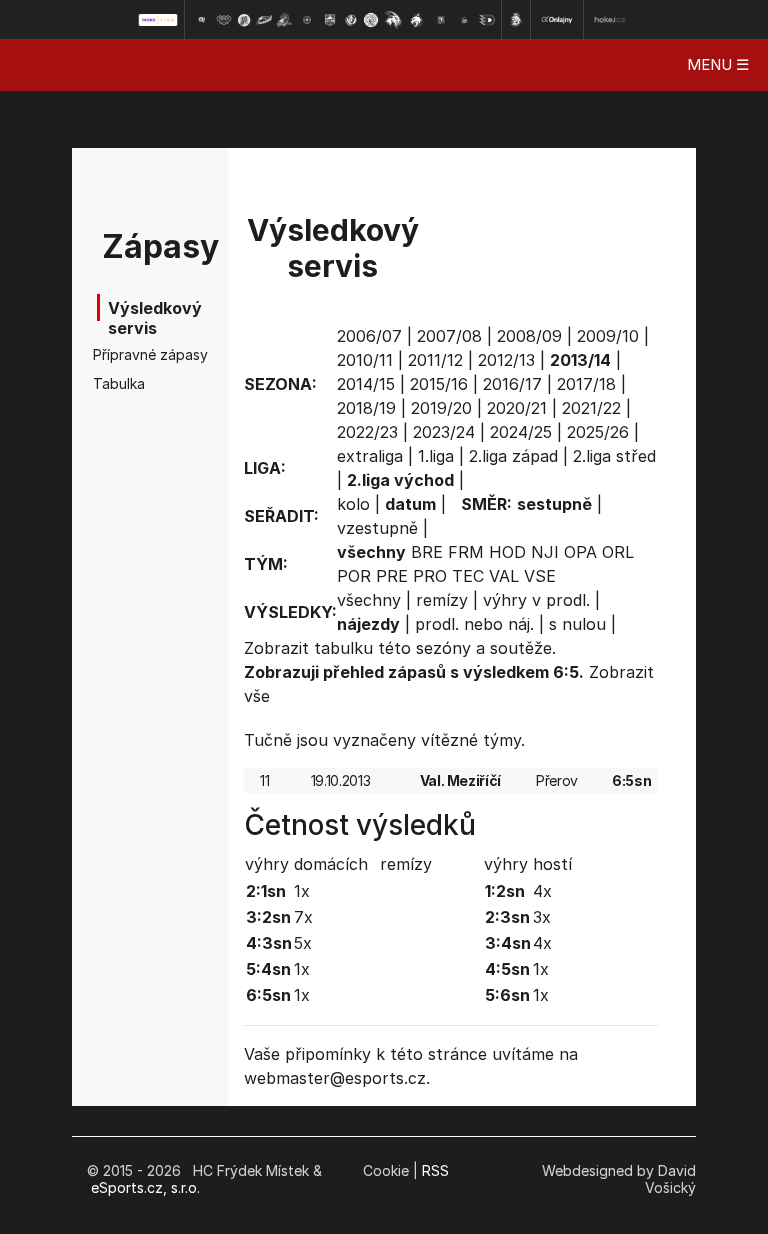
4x (542, 891)
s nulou (577, 624)
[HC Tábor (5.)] (284, 20)
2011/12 (435, 360)
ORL (618, 552)
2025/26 (598, 432)
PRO (430, 576)
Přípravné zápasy (124, 354)
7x (303, 917)
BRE (427, 552)
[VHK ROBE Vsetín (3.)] (244, 20)
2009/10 (608, 336)
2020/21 (517, 408)
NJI (545, 552)
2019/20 (441, 408)
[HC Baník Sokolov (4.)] (264, 20)
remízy (442, 600)
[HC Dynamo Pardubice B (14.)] (487, 20)
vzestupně (377, 528)
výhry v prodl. (536, 600)
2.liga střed (614, 456)
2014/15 (366, 384)
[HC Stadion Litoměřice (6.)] (307, 20)
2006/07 (369, 336)
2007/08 (449, 336)
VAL (504, 576)
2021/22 (591, 408)
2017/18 (586, 384)
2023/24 (444, 432)
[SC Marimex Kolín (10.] (393, 20)
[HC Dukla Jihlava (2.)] (224, 20)
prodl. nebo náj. (474, 624)
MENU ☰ (718, 64)
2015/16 (439, 384)
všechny (369, 600)
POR (354, 576)
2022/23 (367, 432)
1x (302, 891)
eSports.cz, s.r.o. (145, 1187)
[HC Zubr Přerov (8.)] (351, 20)
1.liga (436, 456)
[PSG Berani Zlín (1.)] (201, 20)
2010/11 (365, 360)
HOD (507, 552)
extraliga (370, 456)
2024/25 (521, 432)
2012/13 (506, 360)
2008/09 (529, 336)
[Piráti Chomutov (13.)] (465, 20)
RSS (435, 1170)
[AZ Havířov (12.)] (441, 20)
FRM (466, 552)
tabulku (343, 648)
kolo (353, 504)
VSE (540, 576)
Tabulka (119, 383)
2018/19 (366, 408)
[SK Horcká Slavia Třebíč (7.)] (329, 20)
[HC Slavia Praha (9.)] (371, 20)
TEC (468, 576)
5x (303, 943)
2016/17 (512, 384)
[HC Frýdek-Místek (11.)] (417, 20)
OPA (580, 552)
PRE (392, 576)
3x (542, 917)
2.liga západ (513, 456)
